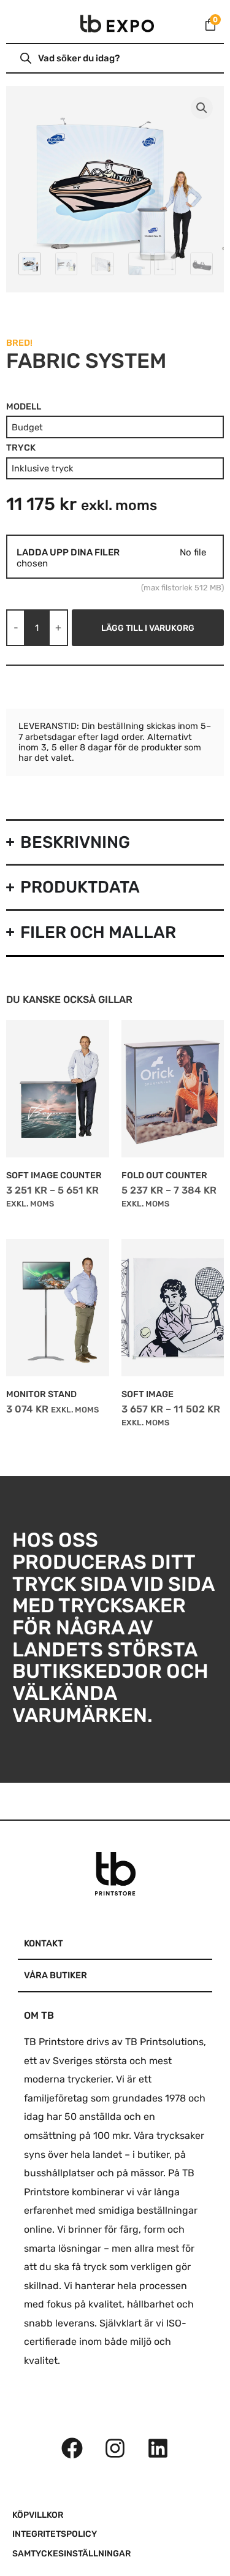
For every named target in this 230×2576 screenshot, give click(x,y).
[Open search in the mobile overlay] (82, 58)
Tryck (21, 448)
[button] (202, 108)
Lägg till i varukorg (148, 628)
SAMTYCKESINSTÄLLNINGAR (71, 2554)
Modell (24, 407)
